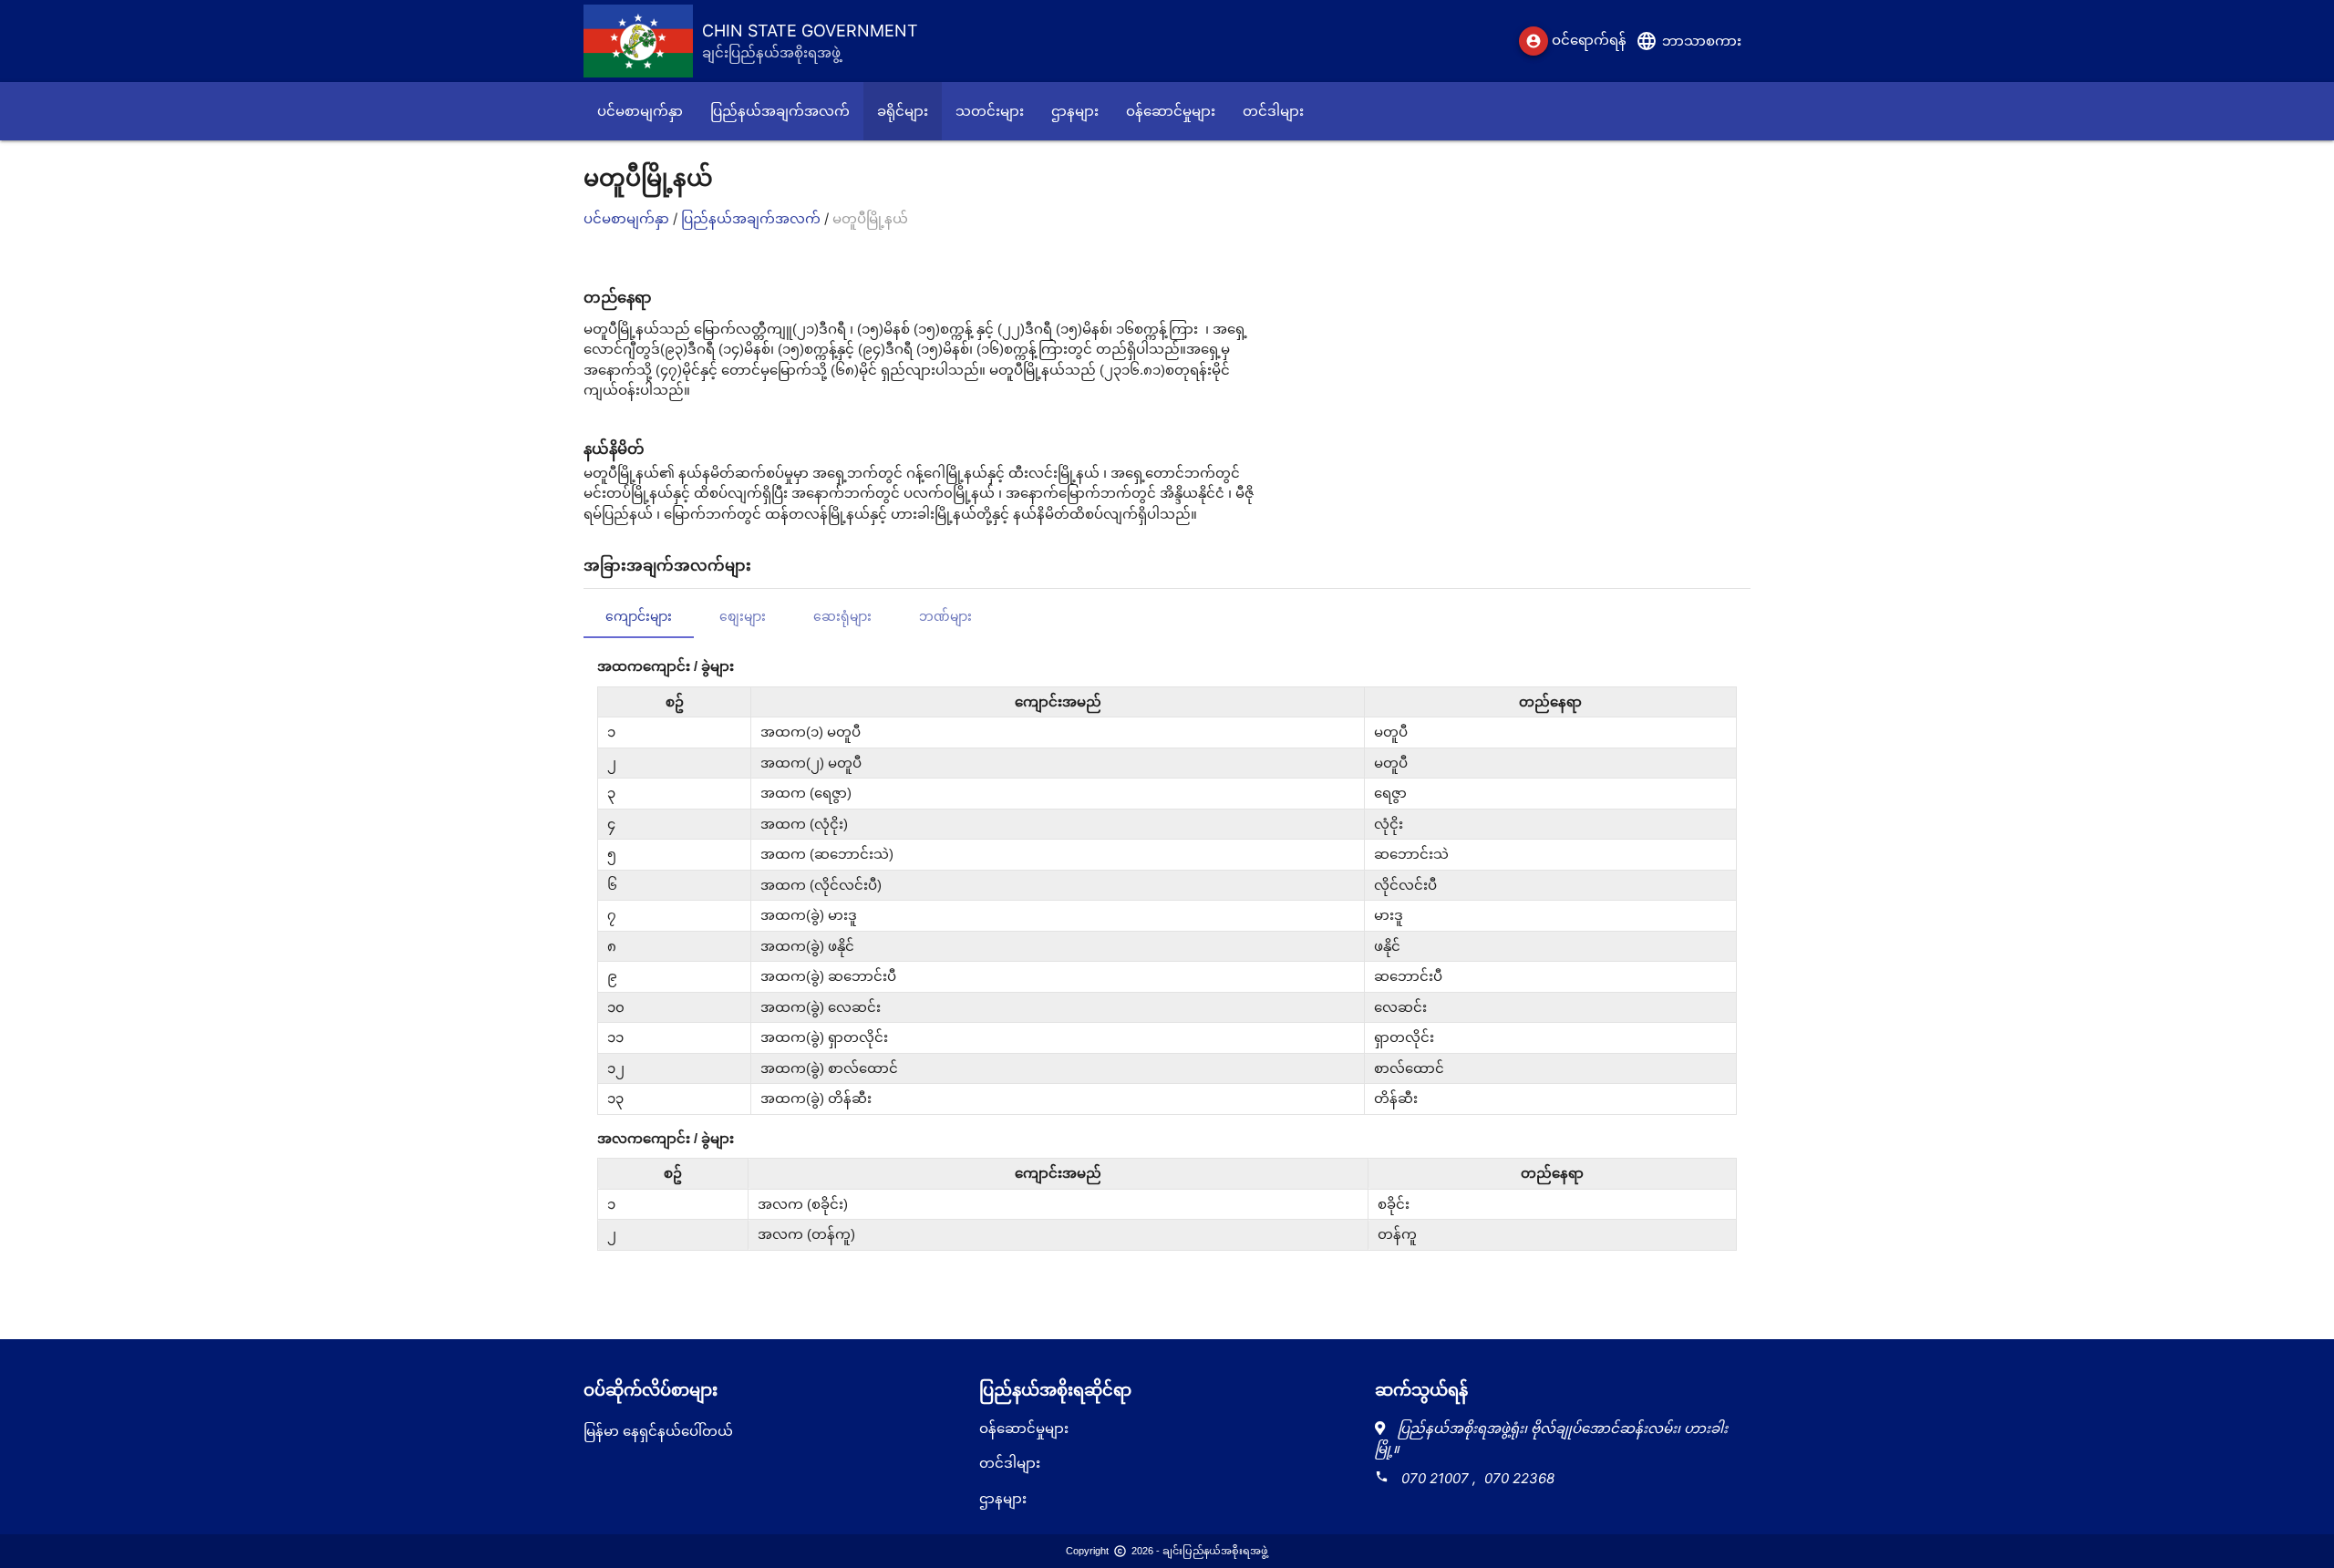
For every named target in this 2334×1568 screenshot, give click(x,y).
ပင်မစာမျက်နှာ (628, 218)
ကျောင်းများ (639, 616)
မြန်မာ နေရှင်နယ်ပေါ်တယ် (658, 1431)
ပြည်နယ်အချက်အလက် (753, 218)
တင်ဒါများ (1010, 1463)
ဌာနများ (1003, 1498)
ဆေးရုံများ (842, 616)
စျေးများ (743, 616)
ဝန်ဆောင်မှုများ (1024, 1428)
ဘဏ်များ (945, 616)
